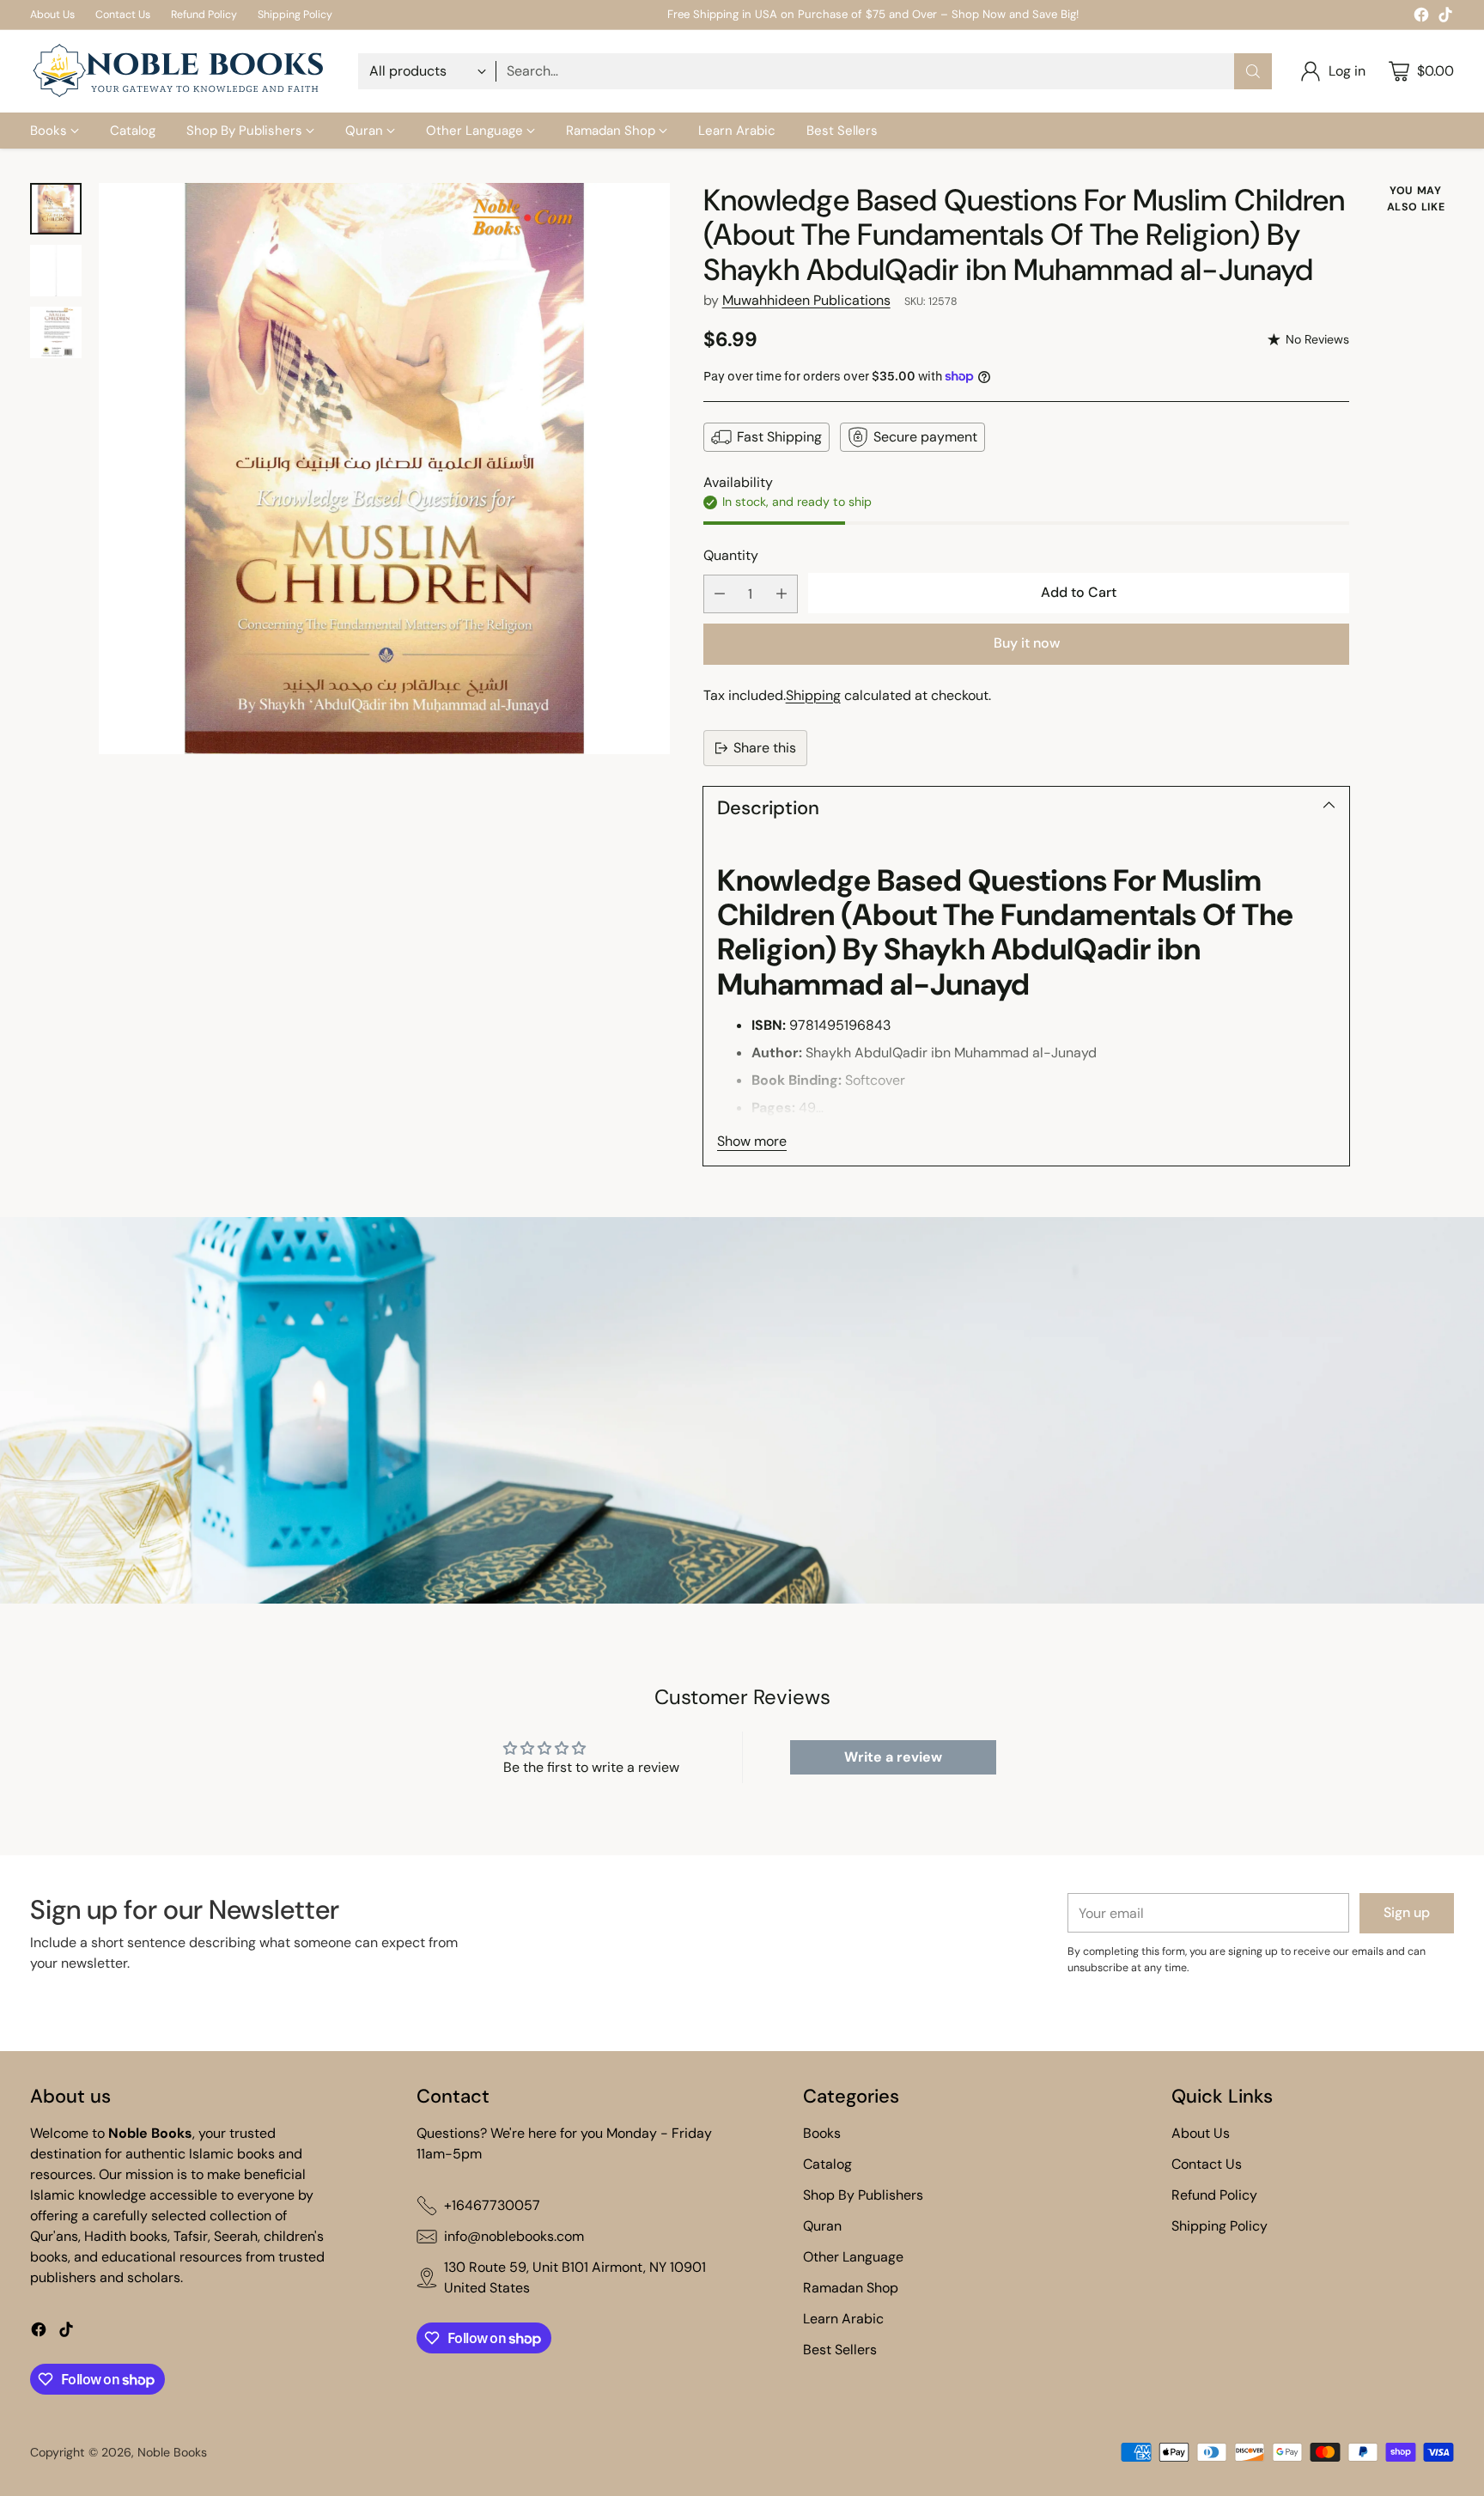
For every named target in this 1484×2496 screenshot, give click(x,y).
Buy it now (1027, 643)
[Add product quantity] (782, 594)
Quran (822, 2226)
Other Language (853, 2257)
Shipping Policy (1219, 2226)
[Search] (1253, 71)
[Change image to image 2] (56, 271)
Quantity (731, 555)
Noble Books (172, 2452)
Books (822, 2133)
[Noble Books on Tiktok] (1445, 18)
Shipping (813, 695)
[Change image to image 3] (56, 332)
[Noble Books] (180, 71)
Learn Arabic (843, 2319)
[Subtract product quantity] (720, 594)
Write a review (893, 1757)
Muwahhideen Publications (806, 300)
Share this (765, 748)
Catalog (827, 2164)
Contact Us (1207, 2164)
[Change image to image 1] (56, 209)
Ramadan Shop (851, 2288)
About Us (1201, 2133)
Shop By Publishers (863, 2195)
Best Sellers (840, 2350)
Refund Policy (1214, 2195)
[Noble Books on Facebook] (1421, 18)
